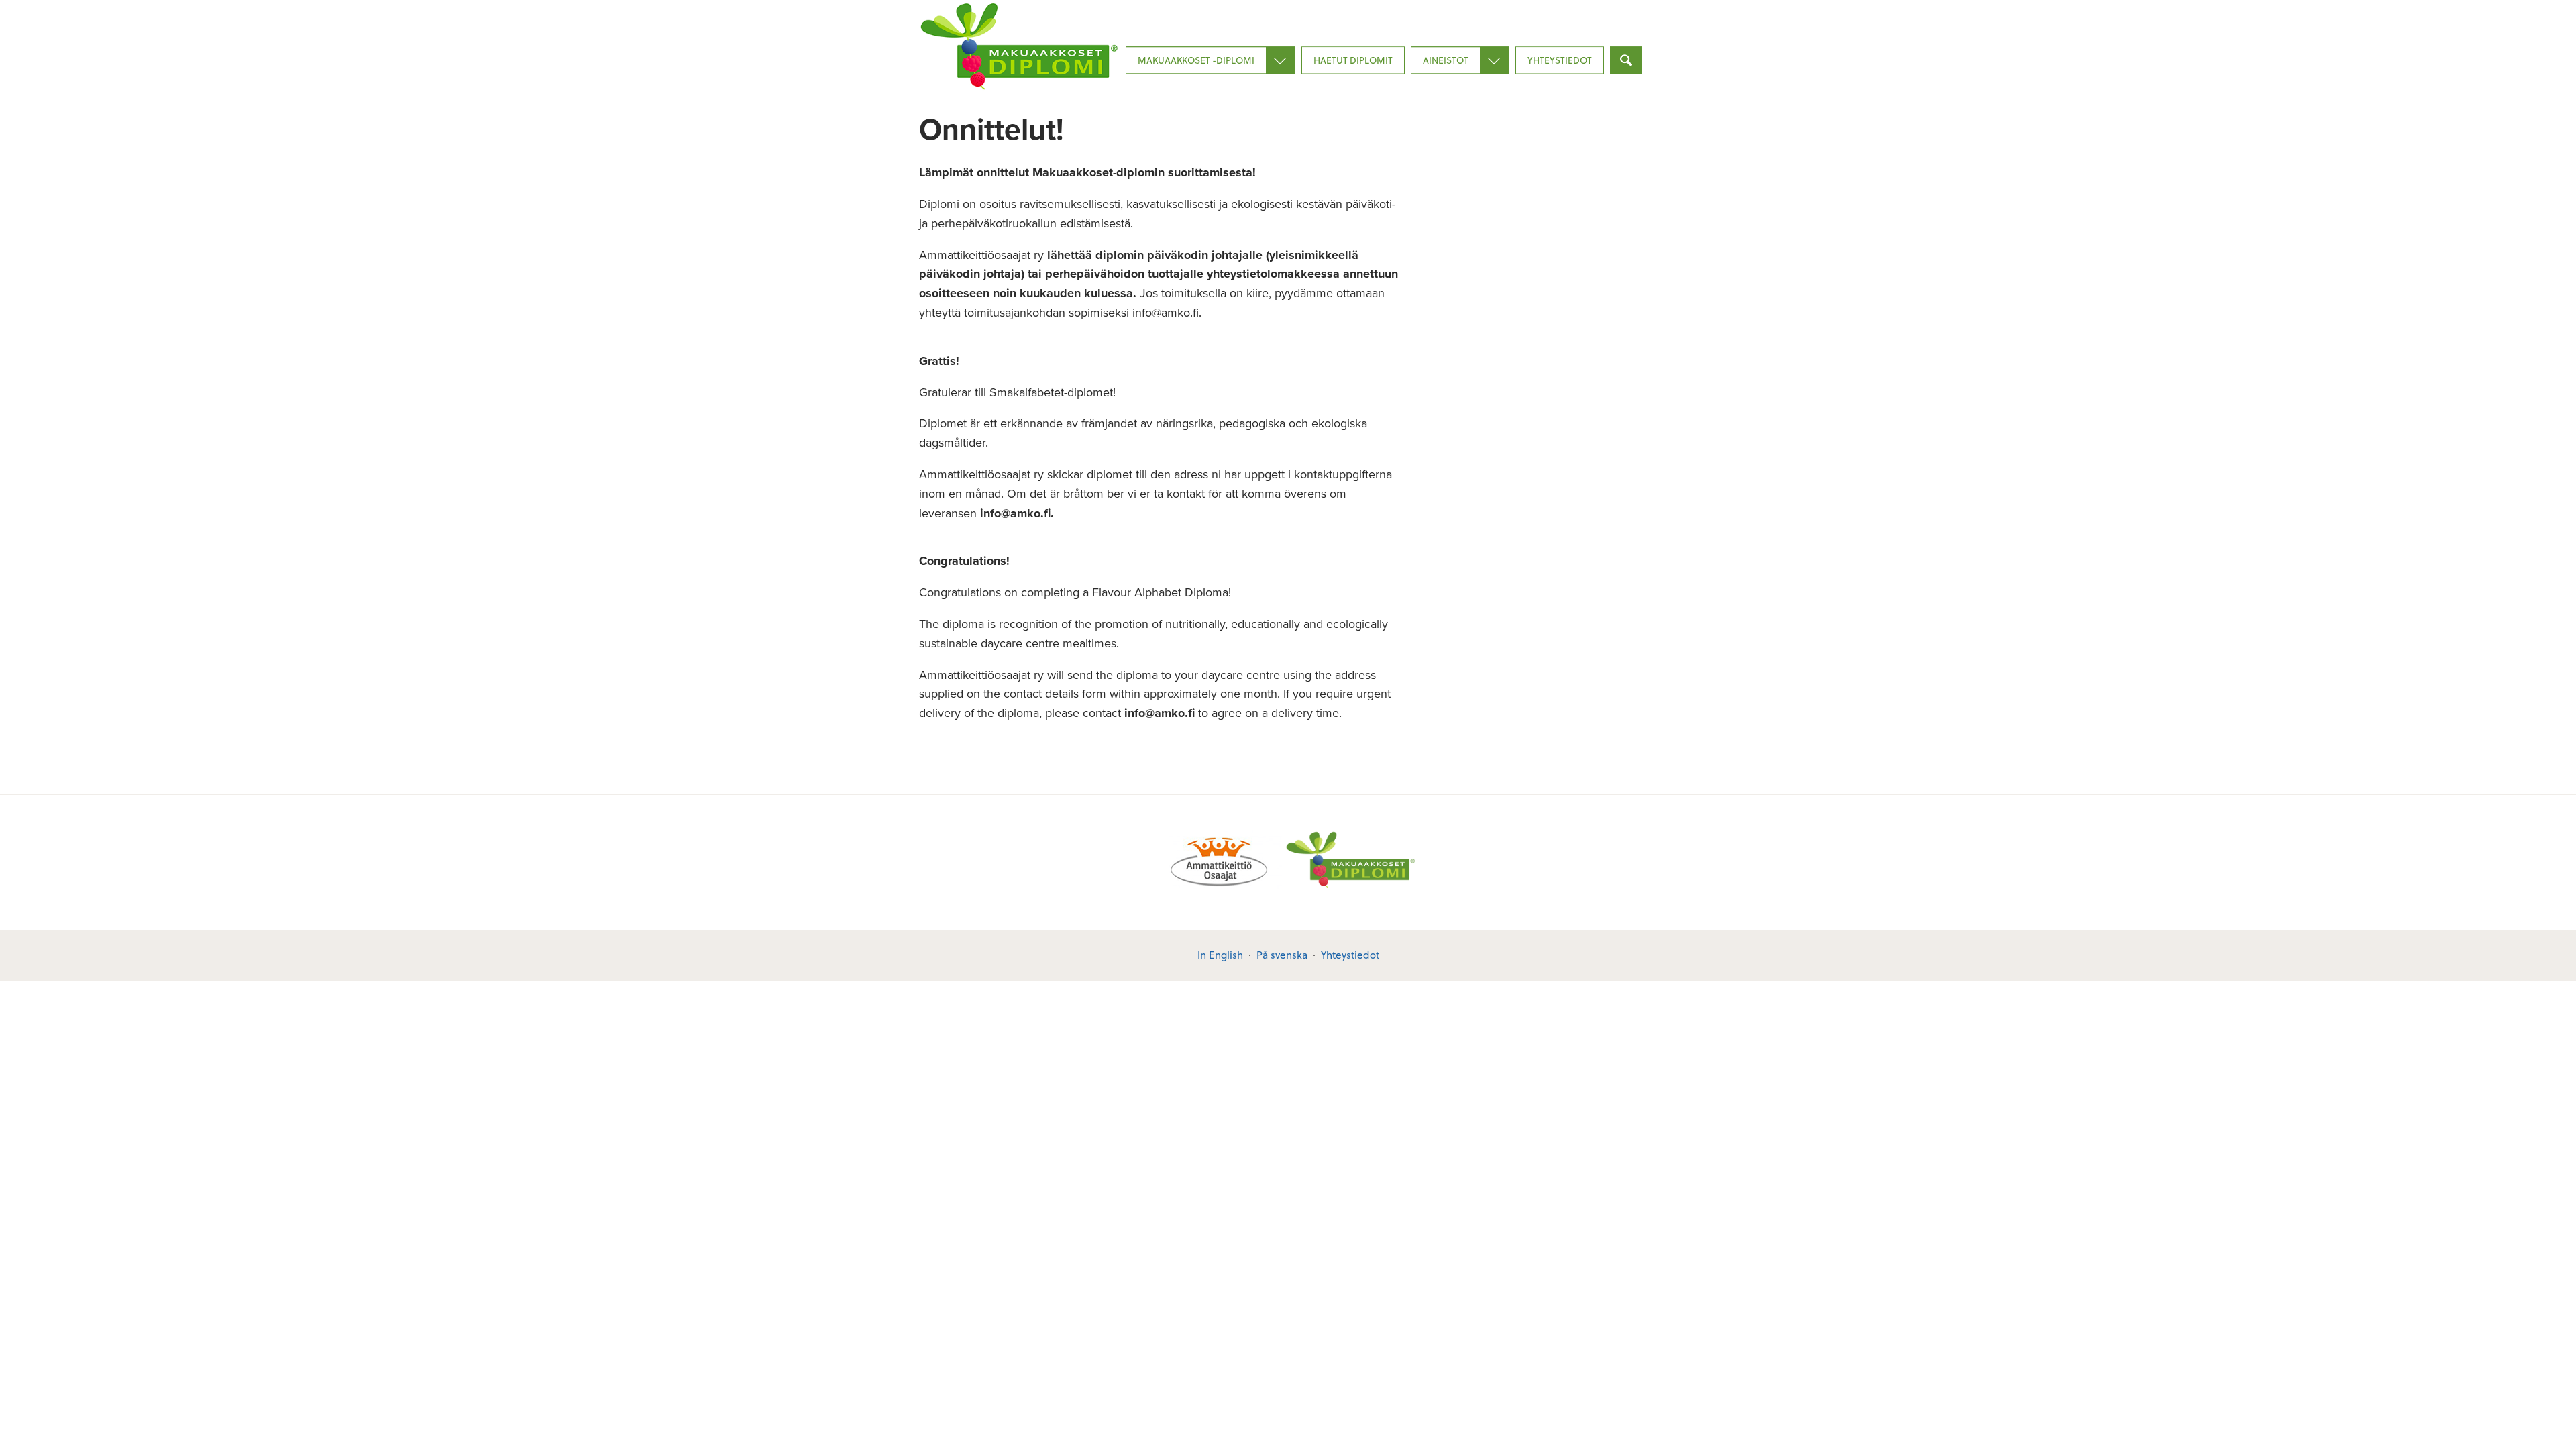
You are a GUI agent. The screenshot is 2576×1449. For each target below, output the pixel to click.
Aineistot (1446, 60)
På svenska (1282, 955)
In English (1220, 955)
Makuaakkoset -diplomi (1196, 60)
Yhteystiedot (1560, 60)
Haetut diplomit (1353, 60)
